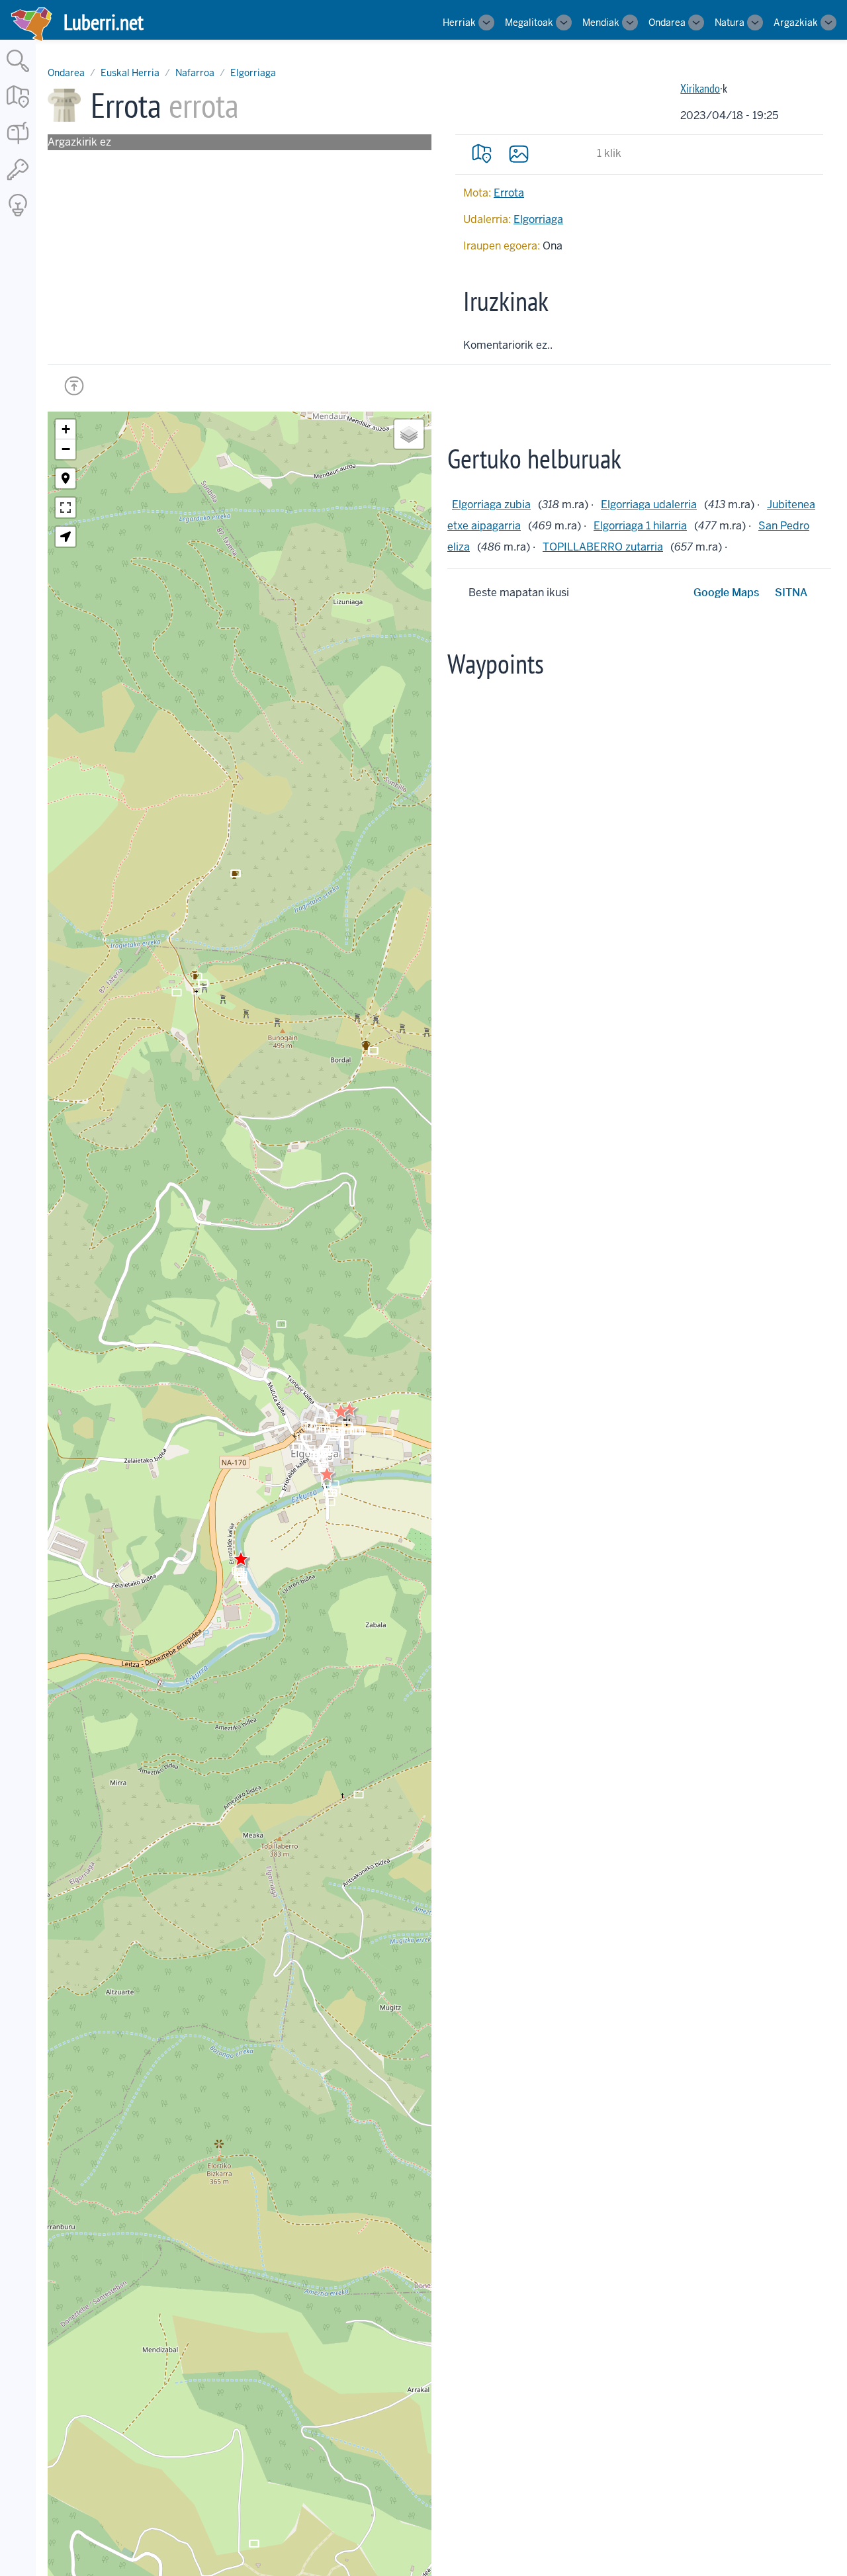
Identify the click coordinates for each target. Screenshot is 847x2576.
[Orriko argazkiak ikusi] (519, 154)
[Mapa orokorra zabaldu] (18, 109)
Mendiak (601, 22)
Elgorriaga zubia (491, 505)
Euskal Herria (130, 73)
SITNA (791, 593)
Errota (509, 193)
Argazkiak (796, 22)
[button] (327, 1474)
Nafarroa (195, 73)
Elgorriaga (253, 73)
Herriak (459, 22)
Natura (730, 22)
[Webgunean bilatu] (18, 73)
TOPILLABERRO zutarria (603, 547)
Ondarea (667, 22)
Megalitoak (529, 22)
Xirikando (700, 88)
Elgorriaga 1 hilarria (640, 526)
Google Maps (726, 593)
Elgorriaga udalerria (649, 505)
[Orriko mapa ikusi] (482, 154)
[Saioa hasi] (18, 181)
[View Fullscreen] (66, 508)
